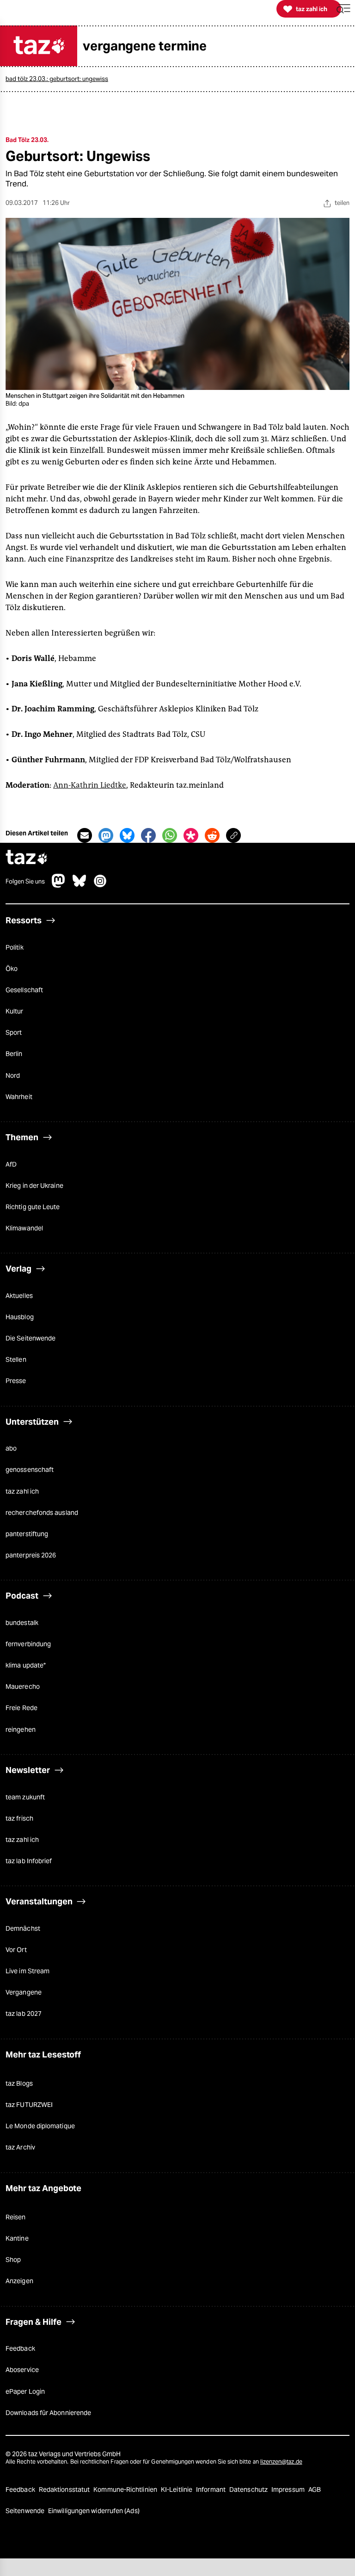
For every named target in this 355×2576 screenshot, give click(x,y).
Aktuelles (19, 1296)
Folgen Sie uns (25, 882)
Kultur (15, 1011)
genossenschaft (30, 1470)
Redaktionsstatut (65, 2490)
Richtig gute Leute (33, 1207)
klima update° (26, 1665)
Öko (12, 969)
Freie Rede (21, 1708)
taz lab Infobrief (29, 1861)
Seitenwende (26, 2511)
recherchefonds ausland (42, 1513)
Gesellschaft (24, 990)
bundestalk (22, 1623)
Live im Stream (28, 1971)
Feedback (20, 2348)
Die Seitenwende (31, 1338)
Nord (13, 1075)
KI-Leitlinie (177, 2490)
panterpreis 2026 (31, 1555)
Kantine (17, 2238)
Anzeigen (19, 2281)
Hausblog (20, 1317)
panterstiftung (27, 1534)
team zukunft (25, 1797)
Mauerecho (23, 1686)
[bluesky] (80, 885)
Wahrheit (19, 1097)
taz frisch (19, 1818)
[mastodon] (59, 885)
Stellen (16, 1359)
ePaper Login (25, 2391)
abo (11, 1448)
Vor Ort (16, 1950)
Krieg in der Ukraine (34, 1186)
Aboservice (22, 2370)
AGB (315, 2490)
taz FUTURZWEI (29, 2105)
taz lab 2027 (24, 2014)
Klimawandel (24, 1228)
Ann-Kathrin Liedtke (90, 785)
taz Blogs (19, 2083)
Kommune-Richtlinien (126, 2490)
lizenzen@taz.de (281, 2462)
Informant (211, 2490)
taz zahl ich (22, 1491)
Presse (16, 1381)
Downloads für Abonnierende (48, 2413)
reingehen (21, 1730)
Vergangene (24, 1992)
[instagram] (100, 885)
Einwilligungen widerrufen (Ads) (94, 2511)
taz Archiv (20, 2147)
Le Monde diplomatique (40, 2126)
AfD (11, 1164)
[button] (343, 9)
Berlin (14, 1054)
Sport (14, 1032)
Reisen (16, 2217)
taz (27, 858)
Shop (13, 2260)
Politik (15, 947)
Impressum (289, 2490)
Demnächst (23, 1928)
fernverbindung (28, 1644)
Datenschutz (249, 2490)
